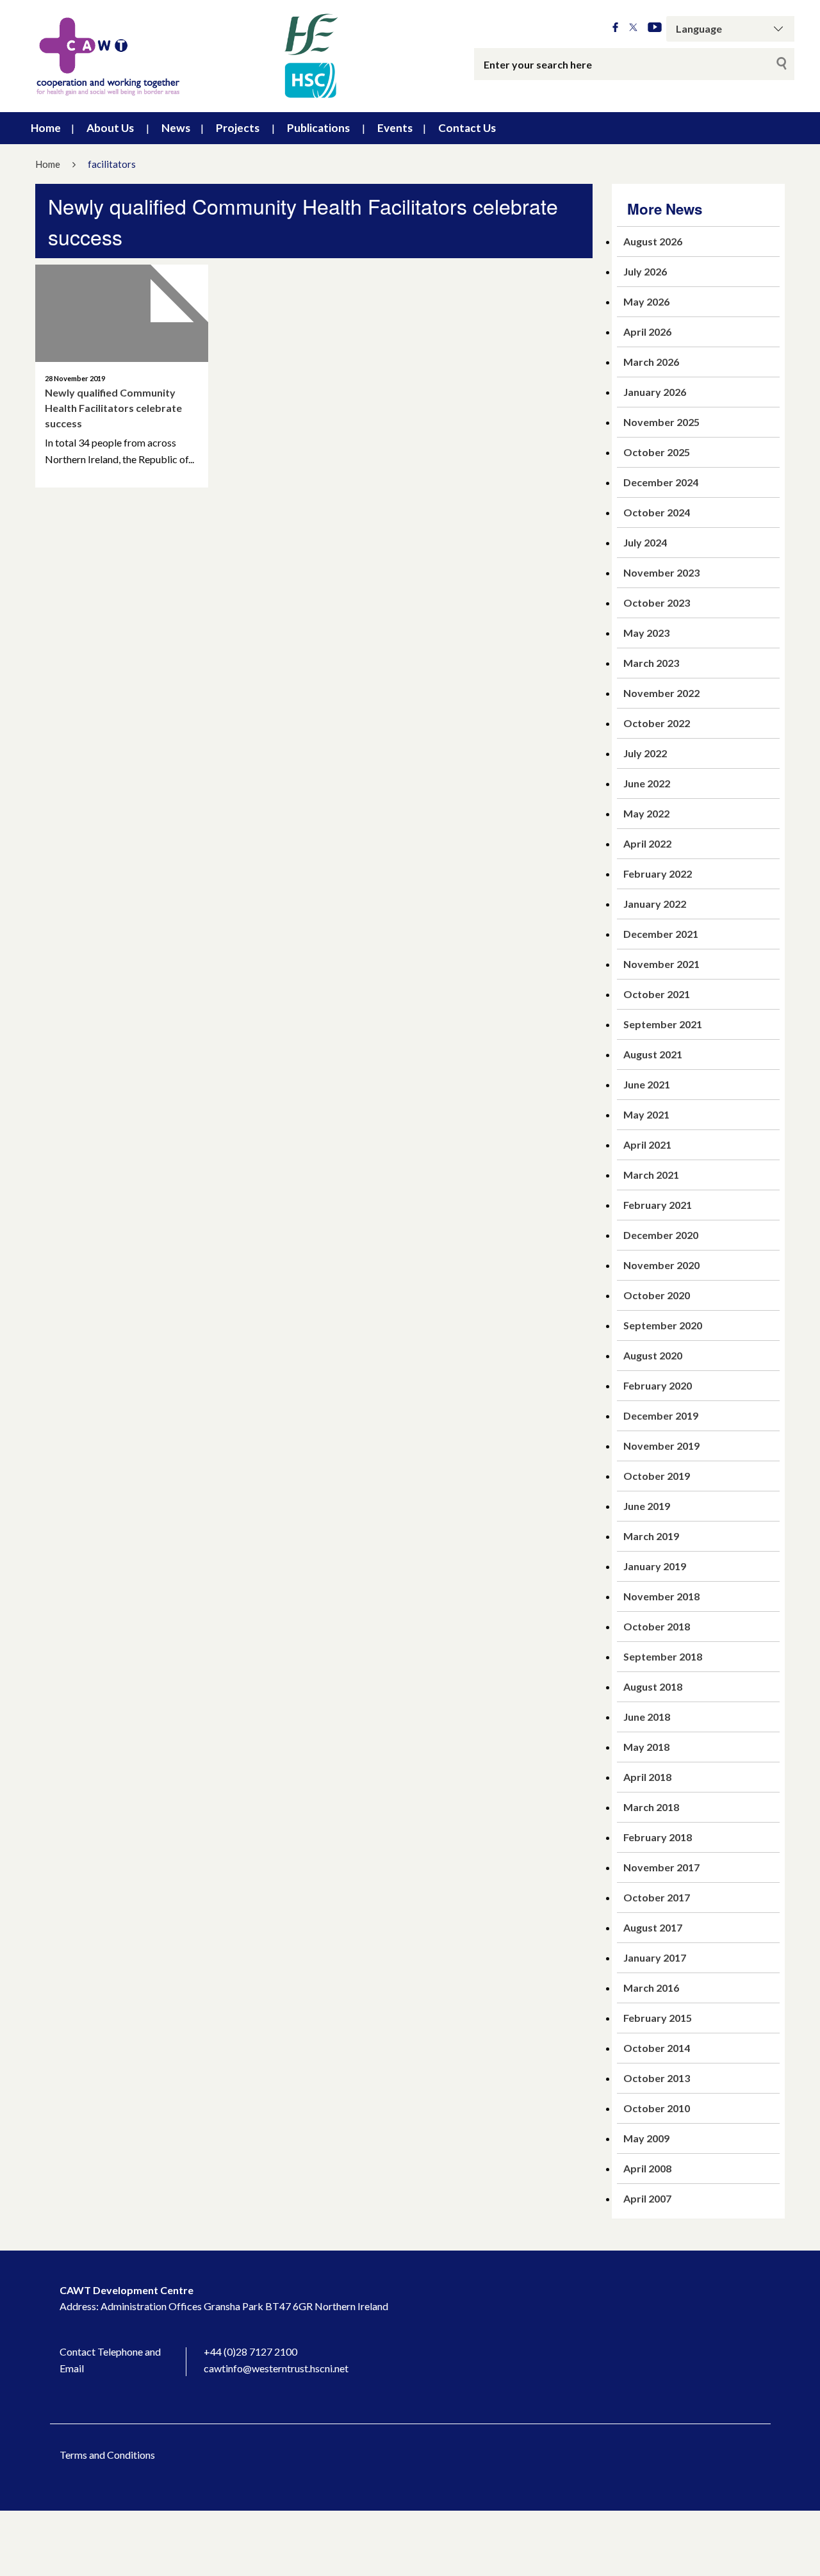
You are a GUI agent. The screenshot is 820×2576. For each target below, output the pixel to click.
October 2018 (657, 1626)
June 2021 (647, 1084)
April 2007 (647, 2198)
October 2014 (657, 2048)
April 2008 (647, 2168)
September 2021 (663, 1024)
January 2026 (655, 392)
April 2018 (647, 1777)
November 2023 (661, 572)
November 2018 (661, 1596)
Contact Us (467, 128)
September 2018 (663, 1656)
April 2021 (647, 1144)
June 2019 (647, 1506)
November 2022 (661, 693)
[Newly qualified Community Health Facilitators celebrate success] (122, 313)
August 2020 (653, 1355)
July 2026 (645, 271)
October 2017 (657, 1897)
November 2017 (661, 1867)
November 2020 (661, 1265)
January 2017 (655, 1957)
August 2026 (653, 241)
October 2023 (657, 603)
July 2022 (645, 753)
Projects (238, 128)
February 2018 (658, 1837)
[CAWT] (186, 56)
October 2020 (657, 1295)
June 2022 (647, 783)
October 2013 (657, 2078)
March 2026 (651, 362)
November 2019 (661, 1446)
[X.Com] (633, 28)
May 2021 (646, 1114)
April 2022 (647, 843)
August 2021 (653, 1054)
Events (395, 128)
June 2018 (647, 1717)
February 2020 (658, 1385)
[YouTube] (655, 28)
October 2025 (657, 452)
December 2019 (661, 1415)
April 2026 (647, 332)
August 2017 (653, 1927)
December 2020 (661, 1235)
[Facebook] (615, 28)
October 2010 (657, 2108)
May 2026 (646, 301)
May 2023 (646, 633)
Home (46, 128)
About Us (110, 128)
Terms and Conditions (107, 2455)
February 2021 (658, 1205)
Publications (318, 128)
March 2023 (651, 663)
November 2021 (661, 964)
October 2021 (657, 994)
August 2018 (653, 1686)
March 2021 (651, 1175)
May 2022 (646, 813)
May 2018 (646, 1747)
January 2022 (655, 904)
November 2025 (661, 422)
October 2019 (657, 1476)
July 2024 (645, 542)
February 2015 (658, 2018)
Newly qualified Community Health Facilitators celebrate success (113, 408)
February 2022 (658, 874)
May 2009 (646, 2138)
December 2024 (661, 482)
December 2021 (661, 934)
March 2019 (651, 1536)
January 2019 (655, 1566)
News (176, 128)
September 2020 (663, 1325)
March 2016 (651, 1988)
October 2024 (657, 512)
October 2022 (657, 723)
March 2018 (651, 1807)
